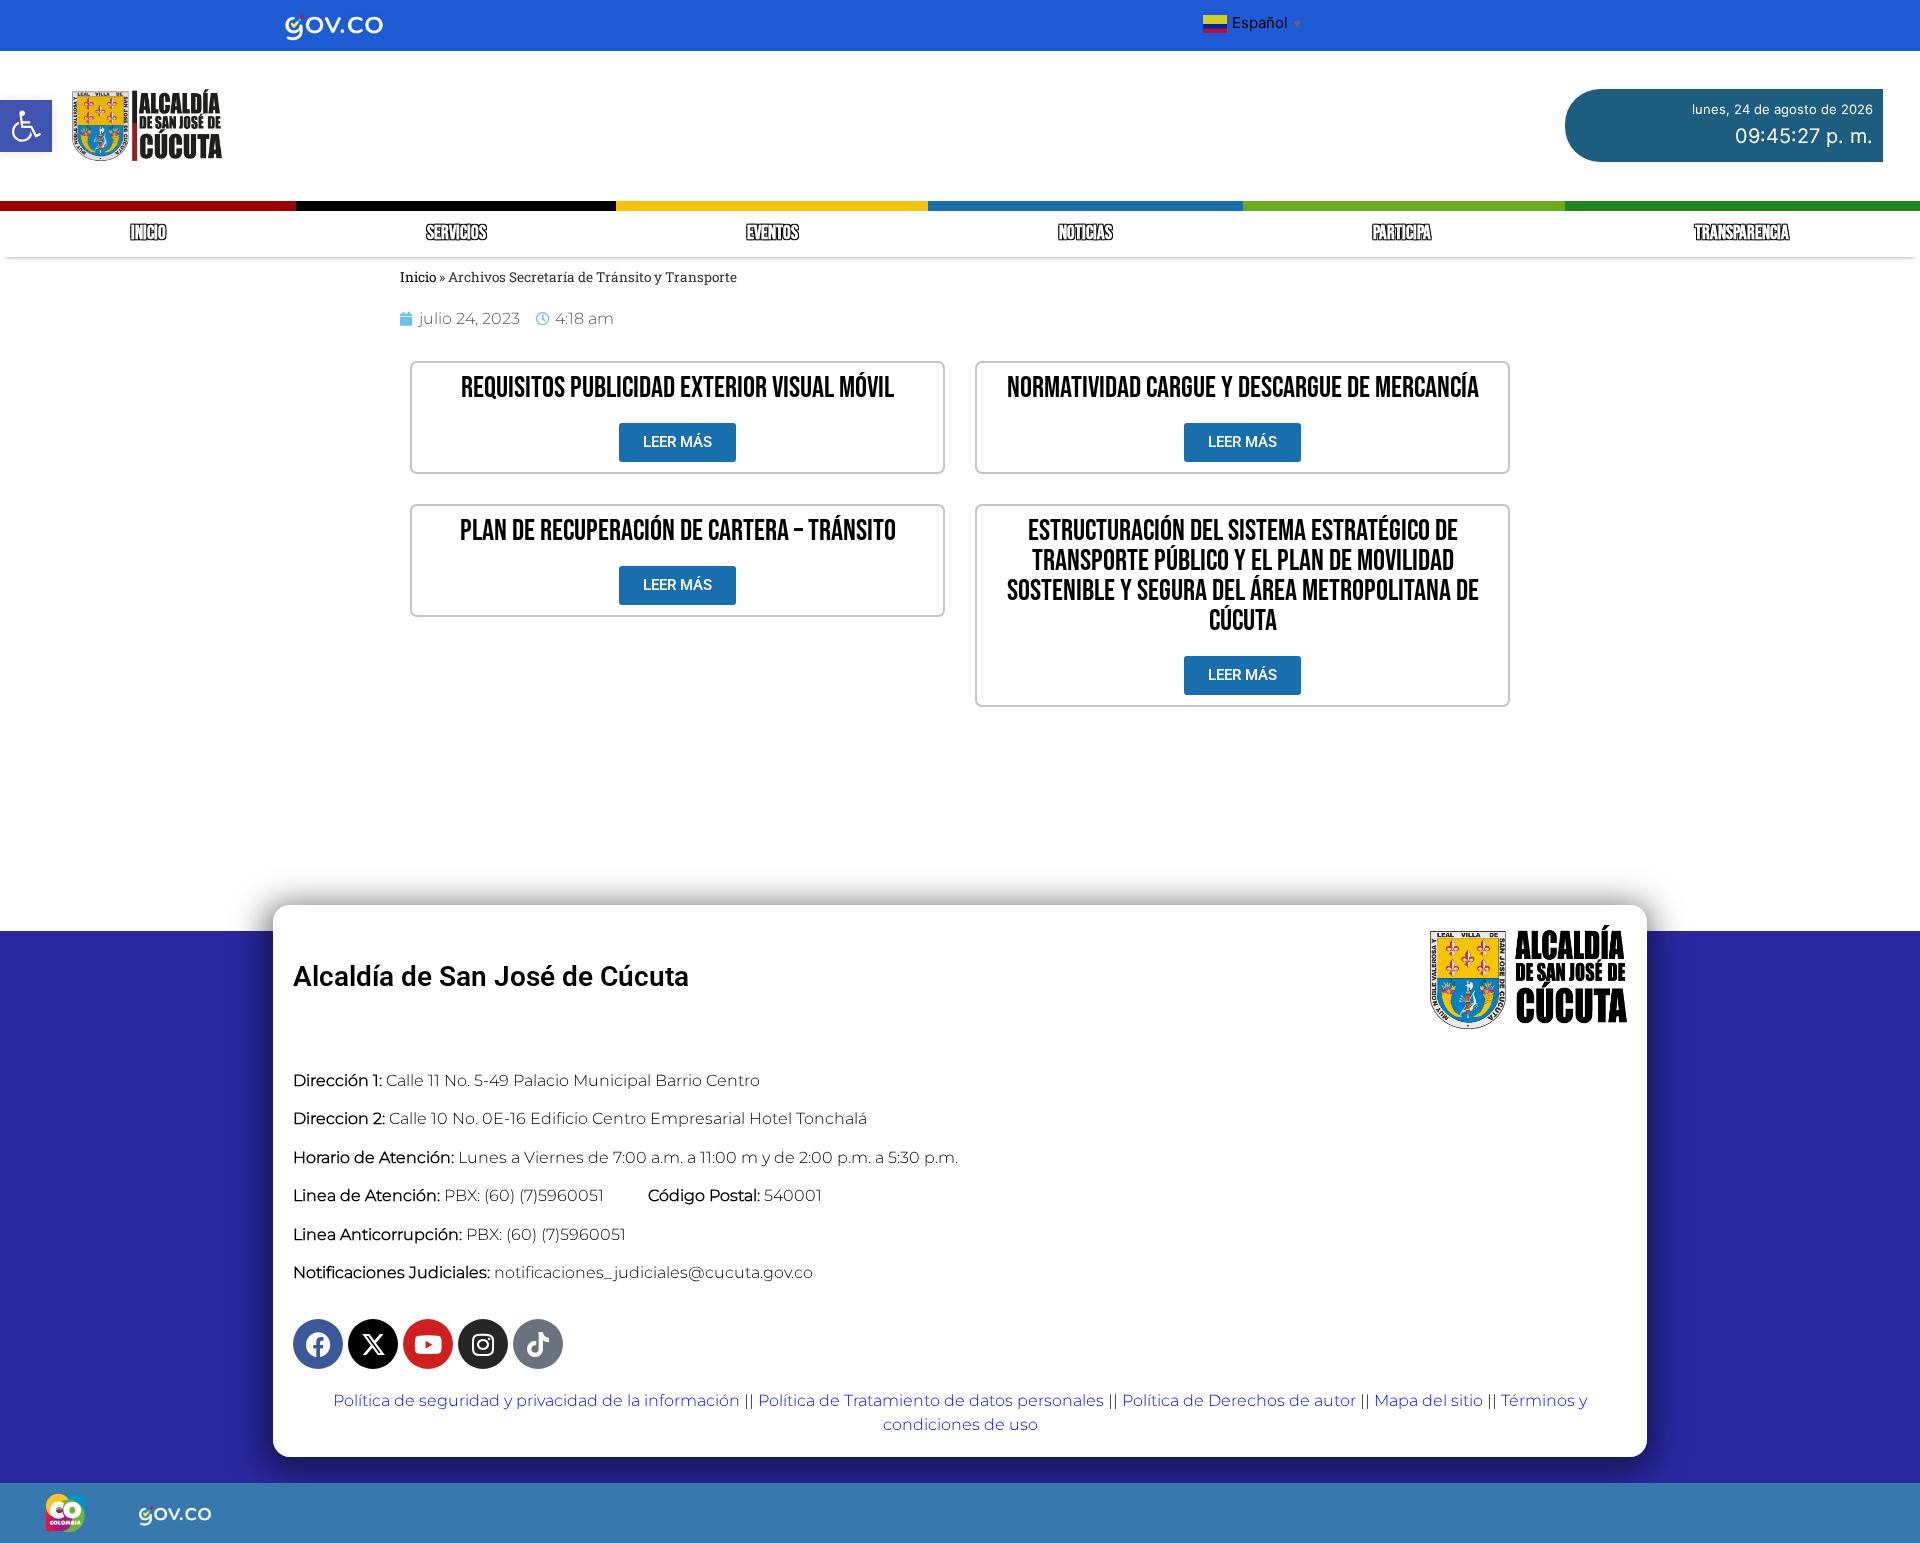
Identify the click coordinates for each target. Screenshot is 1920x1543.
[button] (26, 126)
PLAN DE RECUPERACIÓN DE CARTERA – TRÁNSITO (678, 531)
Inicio (418, 277)
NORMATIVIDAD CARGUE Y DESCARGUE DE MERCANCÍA (1243, 388)
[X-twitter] (373, 1344)
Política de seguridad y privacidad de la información (536, 1400)
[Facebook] (318, 1344)
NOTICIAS (1085, 233)
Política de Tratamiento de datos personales (931, 1400)
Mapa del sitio (1428, 1400)
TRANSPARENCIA (1742, 233)
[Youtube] (428, 1344)
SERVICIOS (456, 233)
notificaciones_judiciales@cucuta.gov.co (653, 1272)
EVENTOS (772, 233)
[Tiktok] (538, 1344)
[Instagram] (483, 1344)
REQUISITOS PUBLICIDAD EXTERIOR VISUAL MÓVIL (677, 388)
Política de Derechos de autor (1239, 1400)
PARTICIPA (1403, 233)
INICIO (148, 233)
